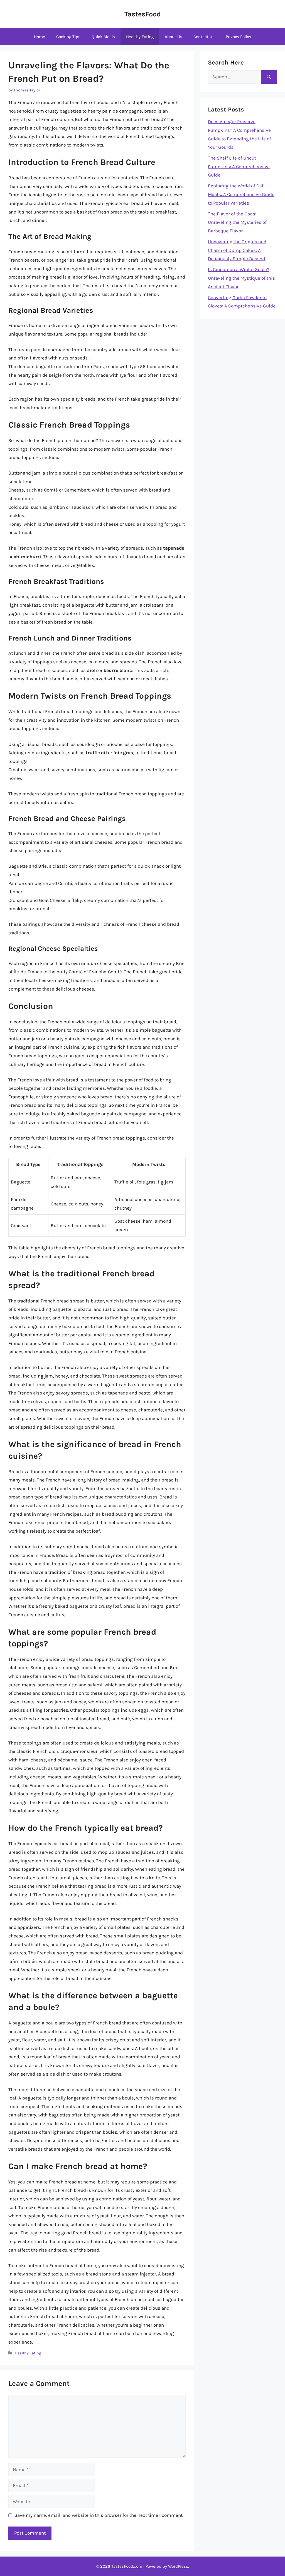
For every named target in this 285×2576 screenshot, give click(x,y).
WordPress (178, 2566)
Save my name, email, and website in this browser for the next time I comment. (99, 2515)
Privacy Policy (238, 37)
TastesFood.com (127, 2566)
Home (40, 37)
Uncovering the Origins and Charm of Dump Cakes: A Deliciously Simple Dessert (237, 250)
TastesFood (143, 14)
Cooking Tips (68, 37)
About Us (174, 37)
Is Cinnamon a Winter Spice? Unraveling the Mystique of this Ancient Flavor (241, 278)
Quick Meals (103, 37)
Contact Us (204, 37)
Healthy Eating (140, 37)
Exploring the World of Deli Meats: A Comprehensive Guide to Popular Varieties (241, 194)
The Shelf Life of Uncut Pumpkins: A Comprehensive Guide (239, 166)
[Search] (269, 77)
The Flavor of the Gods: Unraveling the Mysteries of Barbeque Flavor (237, 222)
